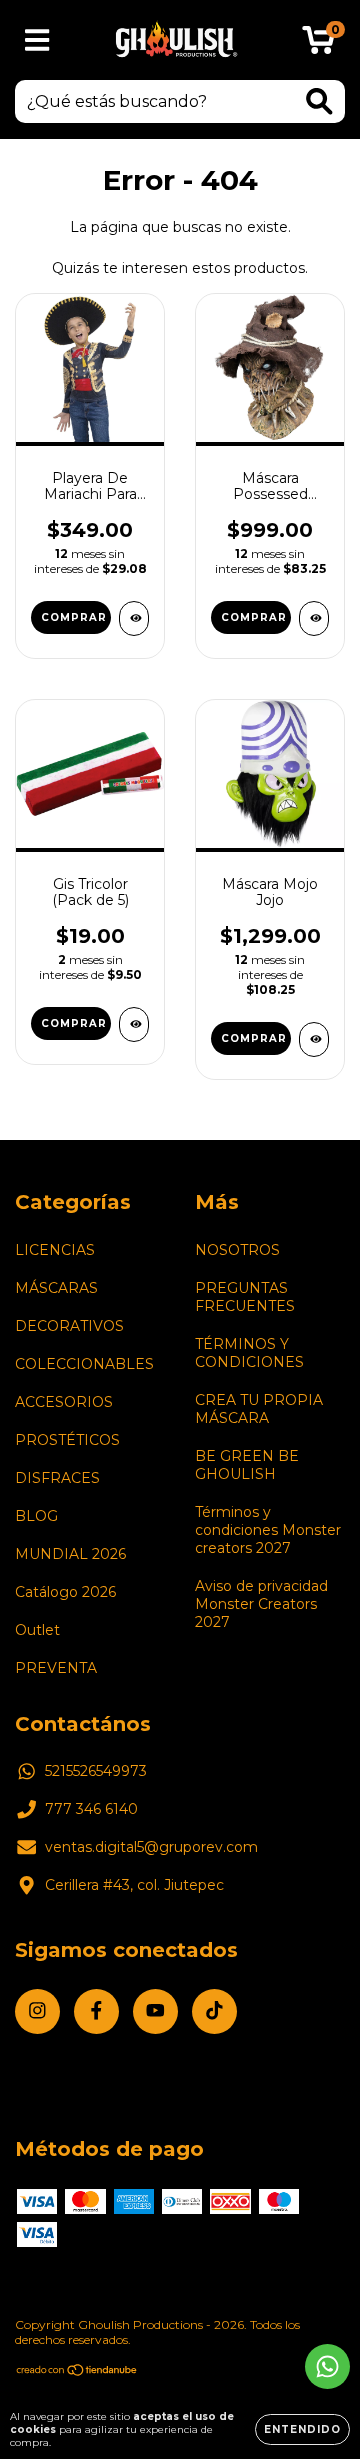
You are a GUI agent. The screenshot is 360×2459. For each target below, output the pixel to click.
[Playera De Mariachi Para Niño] (134, 618)
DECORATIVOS (69, 1326)
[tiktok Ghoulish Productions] (214, 2011)
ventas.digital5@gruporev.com (151, 1847)
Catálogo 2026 (65, 1592)
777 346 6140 (91, 1809)
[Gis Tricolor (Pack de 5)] (134, 1024)
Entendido (302, 2429)
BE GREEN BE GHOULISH (247, 1465)
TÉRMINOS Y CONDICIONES (249, 1353)
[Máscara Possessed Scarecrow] (314, 618)
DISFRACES (57, 1478)
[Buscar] (319, 101)
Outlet (37, 1630)
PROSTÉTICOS (67, 1440)
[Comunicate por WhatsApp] (327, 2366)
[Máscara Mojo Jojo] (314, 1039)
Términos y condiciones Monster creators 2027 (268, 1530)
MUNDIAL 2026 (70, 1554)
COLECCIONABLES (84, 1364)
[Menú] (37, 40)
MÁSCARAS (56, 1288)
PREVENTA (56, 1668)
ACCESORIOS (64, 1402)
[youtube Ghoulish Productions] (155, 2011)
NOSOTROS (237, 1250)
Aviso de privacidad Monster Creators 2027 (261, 1604)
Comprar (74, 617)
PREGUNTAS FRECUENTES (245, 1297)
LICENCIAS (55, 1250)
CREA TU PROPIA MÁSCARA (259, 1409)
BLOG (36, 1516)
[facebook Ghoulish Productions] (96, 2011)
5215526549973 (96, 1771)
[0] (318, 45)
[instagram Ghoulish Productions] (37, 2011)
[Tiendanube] (77, 2372)
